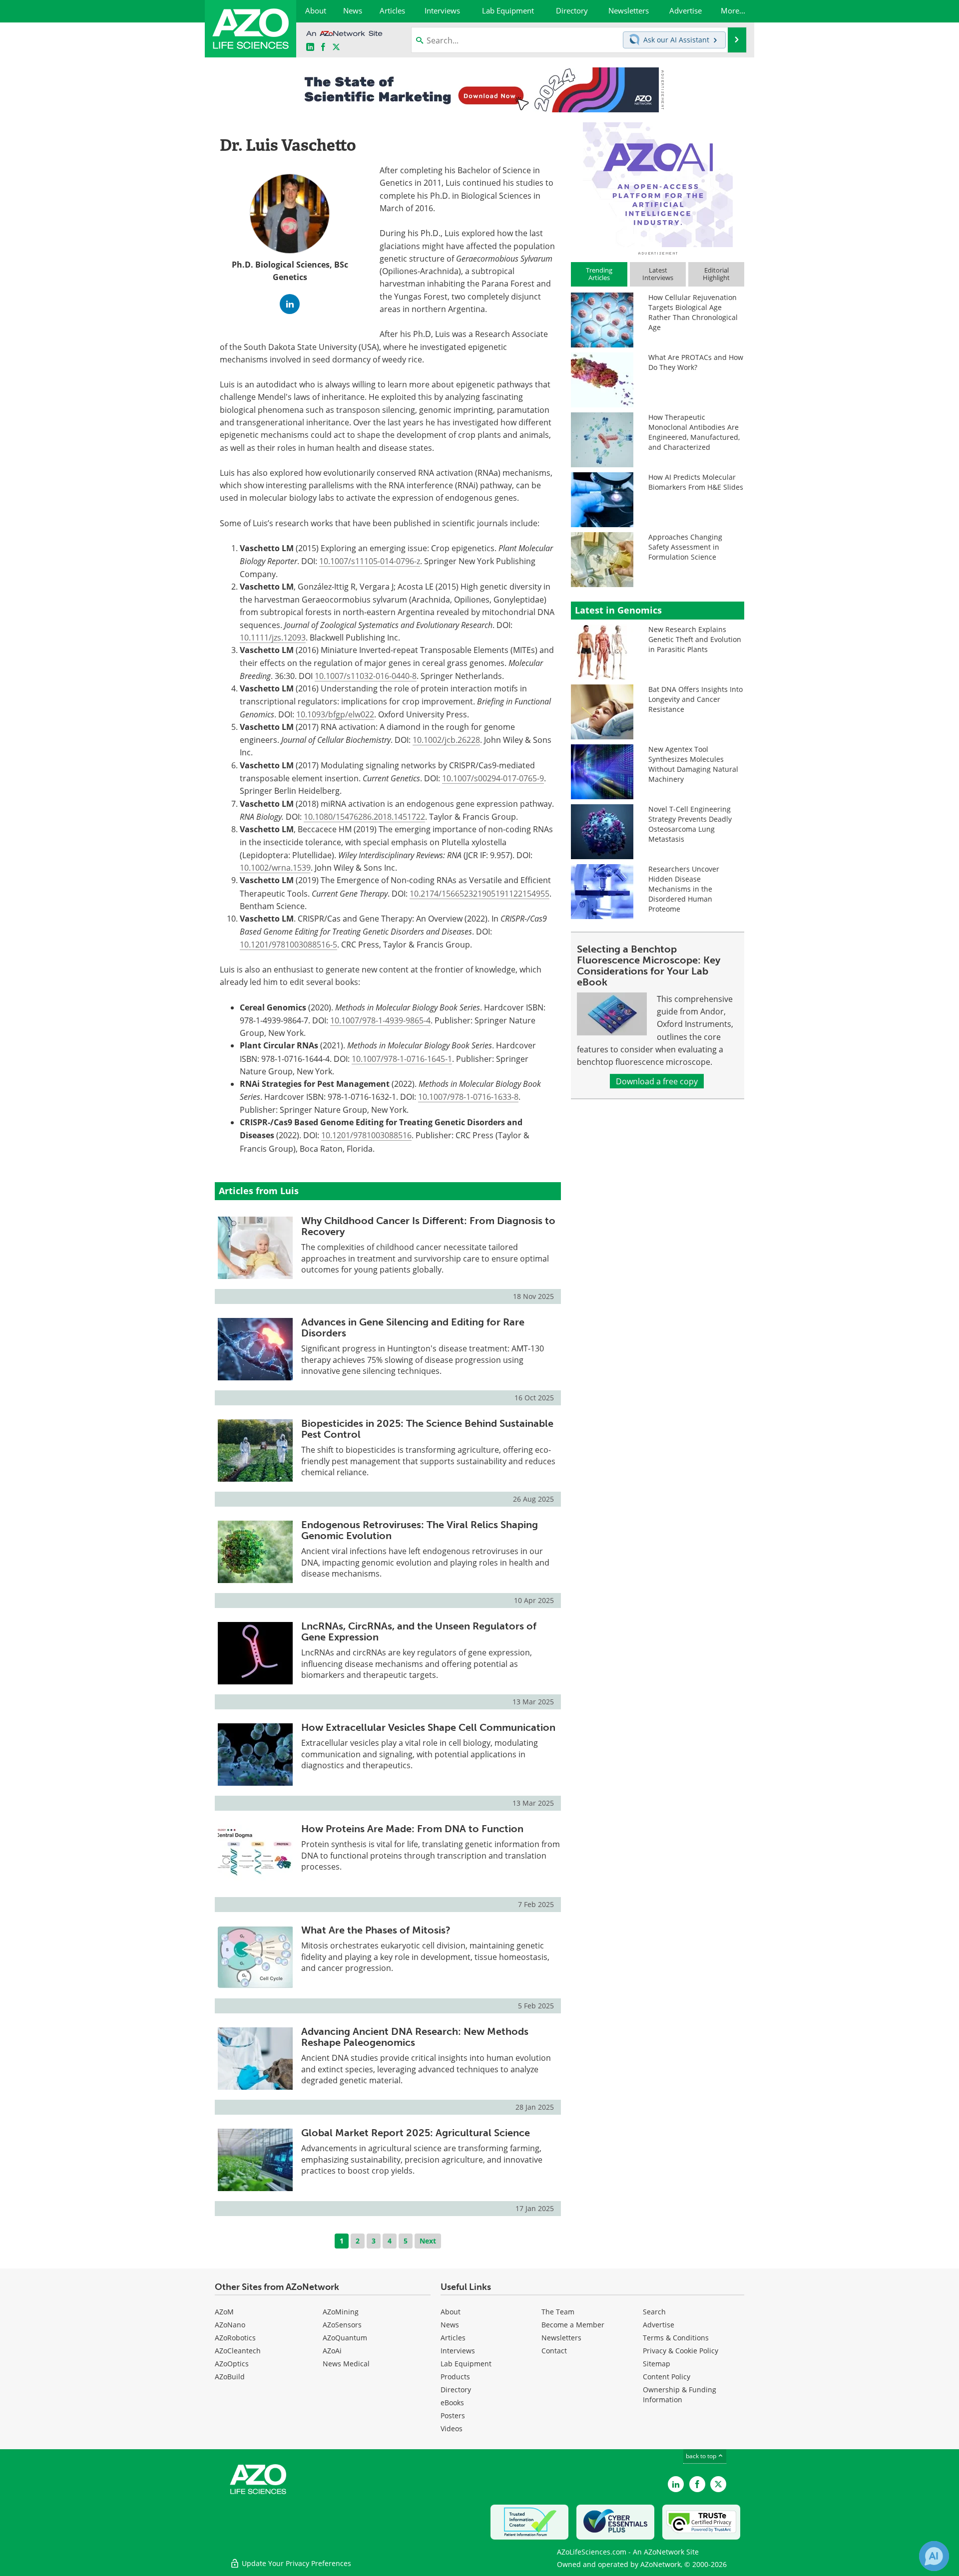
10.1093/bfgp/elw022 (335, 714)
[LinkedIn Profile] (290, 304)
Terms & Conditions (676, 2338)
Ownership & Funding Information (680, 2395)
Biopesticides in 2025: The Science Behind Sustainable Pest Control (427, 1429)
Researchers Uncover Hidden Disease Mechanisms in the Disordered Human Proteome (684, 889)
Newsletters (561, 2338)
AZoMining (341, 2312)
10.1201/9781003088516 (366, 1135)
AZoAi (332, 2351)
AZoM (224, 2312)
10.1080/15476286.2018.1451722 (364, 816)
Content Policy (667, 2377)
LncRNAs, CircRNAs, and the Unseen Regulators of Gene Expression (419, 1631)
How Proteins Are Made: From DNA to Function (412, 1829)
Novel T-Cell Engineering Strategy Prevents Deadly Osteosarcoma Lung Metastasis (690, 824)
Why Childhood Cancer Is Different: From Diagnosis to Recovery (428, 1226)
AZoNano (230, 2325)
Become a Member (573, 2325)
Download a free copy (657, 1081)
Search (654, 2312)
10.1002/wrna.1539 (275, 867)
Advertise (659, 2325)
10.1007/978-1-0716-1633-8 (468, 1097)
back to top (702, 2456)
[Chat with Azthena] (934, 2556)
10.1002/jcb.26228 (446, 740)
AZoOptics (232, 2364)
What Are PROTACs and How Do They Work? (696, 362)
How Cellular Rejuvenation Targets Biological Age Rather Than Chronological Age (693, 312)
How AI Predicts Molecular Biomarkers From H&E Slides (696, 482)
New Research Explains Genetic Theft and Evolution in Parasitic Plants (695, 639)
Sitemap (657, 2364)
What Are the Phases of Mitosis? (376, 1930)
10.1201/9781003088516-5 (288, 944)
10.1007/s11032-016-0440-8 (366, 676)
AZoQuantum (345, 2338)
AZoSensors (342, 2325)
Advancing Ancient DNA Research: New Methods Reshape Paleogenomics (415, 2037)
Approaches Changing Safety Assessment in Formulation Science (685, 547)
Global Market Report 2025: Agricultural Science (416, 2133)
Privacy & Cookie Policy (681, 2351)
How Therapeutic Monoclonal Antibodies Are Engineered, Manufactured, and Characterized (694, 432)
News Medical (346, 2364)
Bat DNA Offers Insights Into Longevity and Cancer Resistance (696, 699)
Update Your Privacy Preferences (295, 2563)
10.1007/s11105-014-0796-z (370, 561)
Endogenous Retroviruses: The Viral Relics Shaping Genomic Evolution (420, 1530)
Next (428, 2241)
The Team (558, 2312)
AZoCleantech (238, 2351)
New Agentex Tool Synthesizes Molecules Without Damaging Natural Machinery (693, 764)
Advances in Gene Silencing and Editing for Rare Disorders (413, 1327)
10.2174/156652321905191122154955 (479, 893)
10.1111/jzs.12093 (273, 637)
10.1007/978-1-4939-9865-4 (380, 1020)
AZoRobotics (235, 2338)
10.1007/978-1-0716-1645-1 (402, 1059)
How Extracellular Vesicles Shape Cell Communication (428, 1727)
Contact (554, 2351)
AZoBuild (230, 2377)
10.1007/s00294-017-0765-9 (493, 778)
